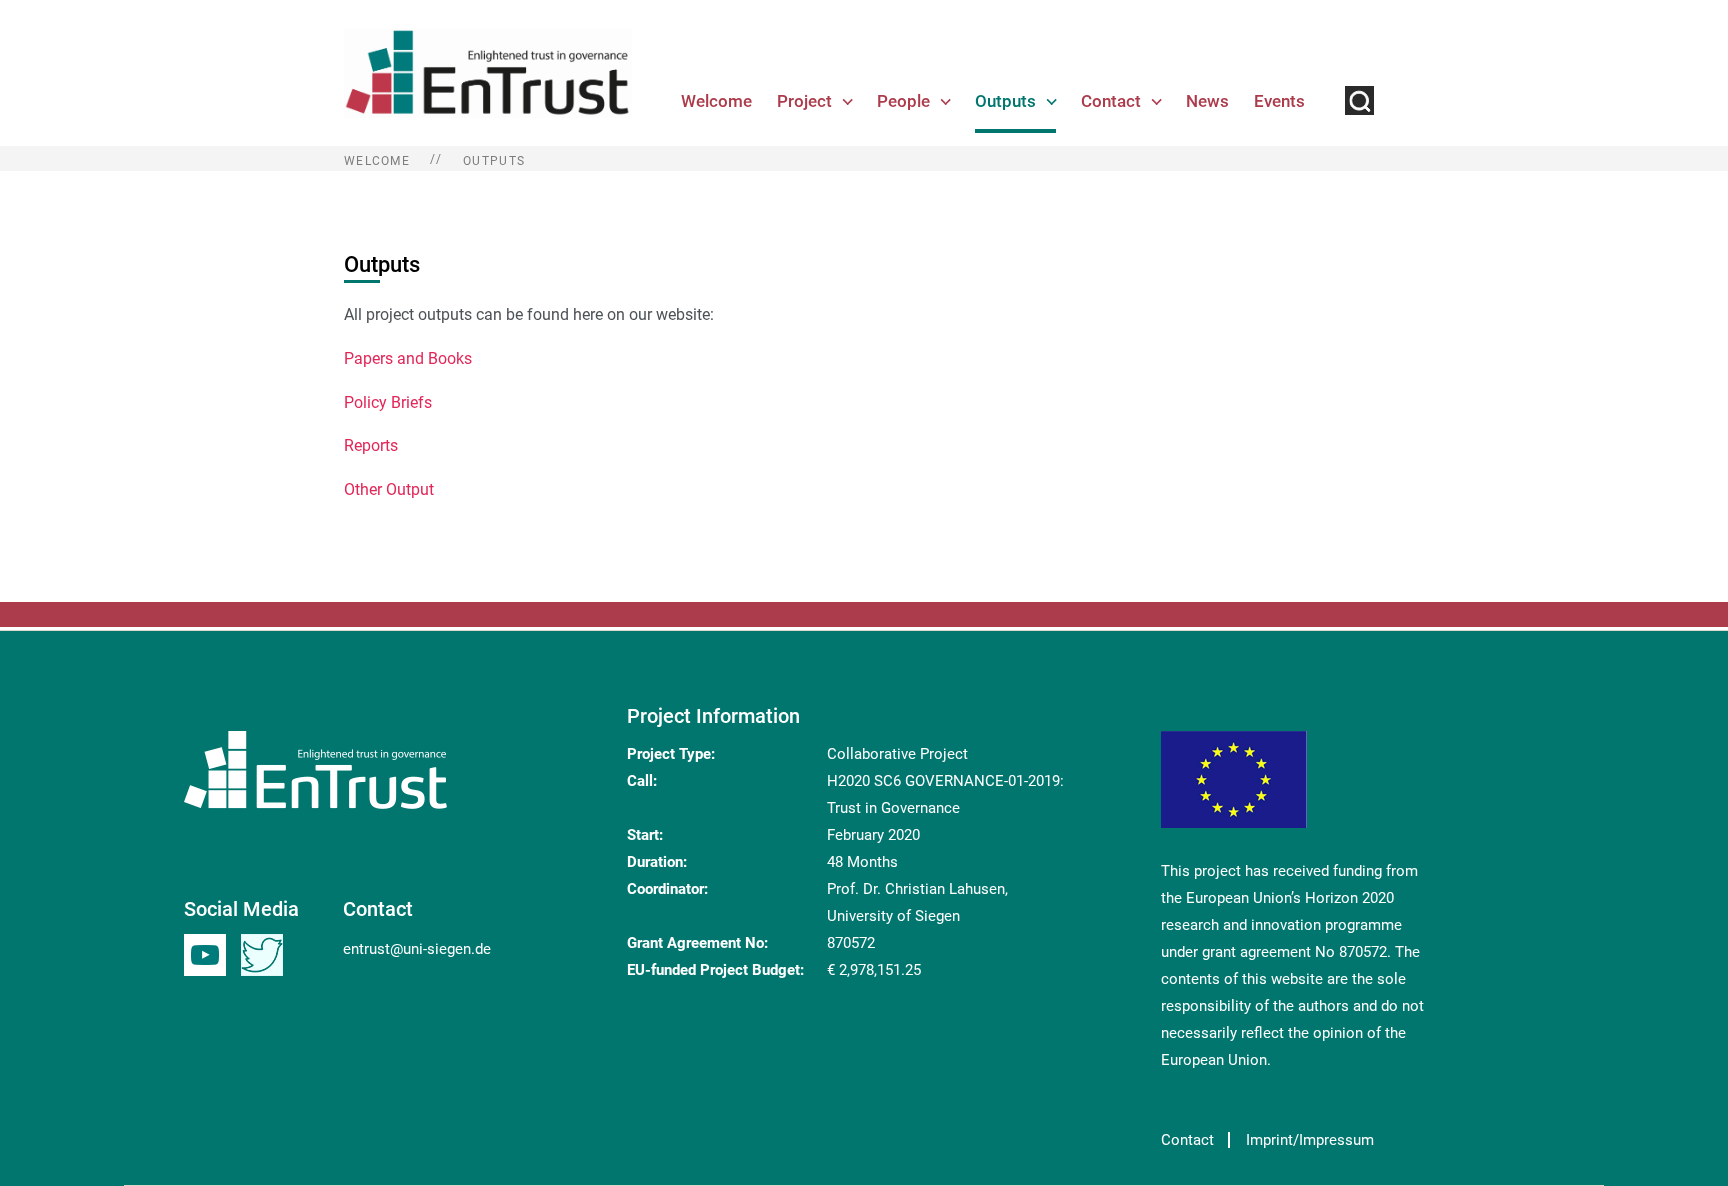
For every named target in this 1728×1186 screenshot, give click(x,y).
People (903, 101)
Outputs (1005, 101)
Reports (371, 445)
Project (804, 101)
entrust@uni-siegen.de (417, 949)
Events (1279, 101)
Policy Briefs (388, 402)
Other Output (389, 489)
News (1207, 101)
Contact (1111, 101)
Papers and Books (408, 358)
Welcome (716, 101)
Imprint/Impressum (1310, 1140)
